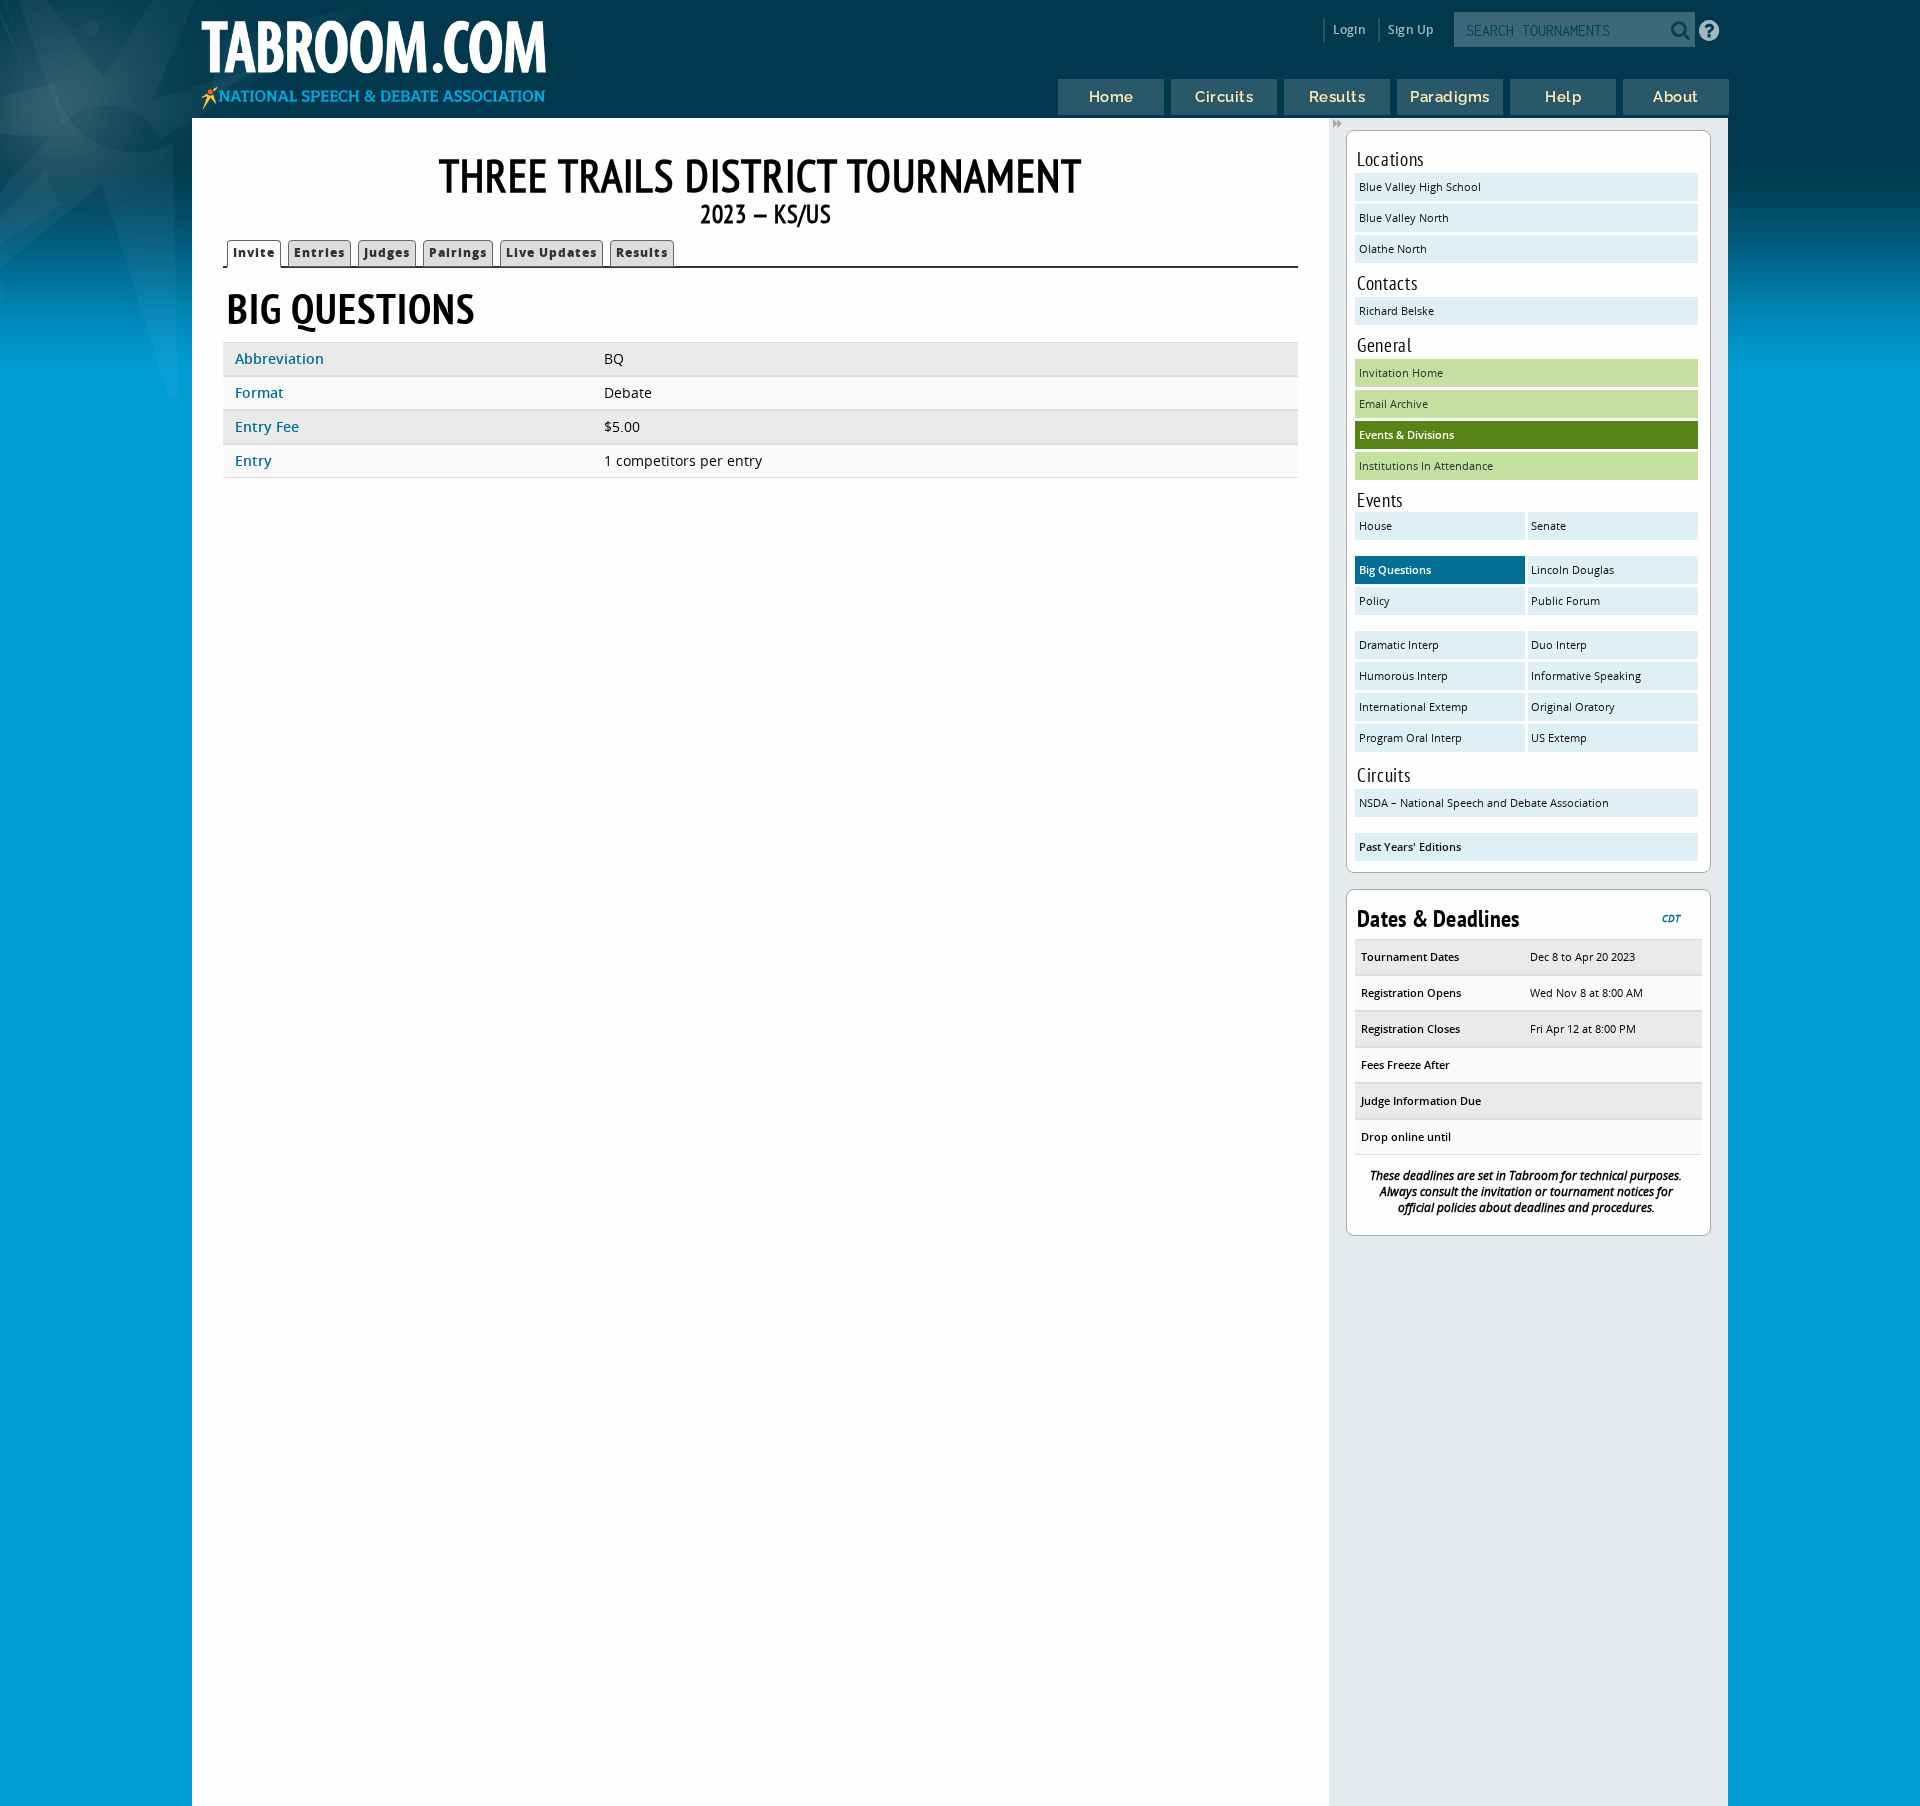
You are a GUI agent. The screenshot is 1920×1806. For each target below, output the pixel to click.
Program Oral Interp (1410, 737)
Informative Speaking (1586, 675)
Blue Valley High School (1420, 186)
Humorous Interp (1403, 675)
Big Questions (1395, 569)
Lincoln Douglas (1572, 569)
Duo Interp (1559, 644)
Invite (254, 252)
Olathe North (1393, 248)
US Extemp (1559, 737)
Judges (387, 252)
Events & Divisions (1406, 434)
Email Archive (1393, 403)
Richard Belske (1396, 310)
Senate (1548, 525)
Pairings (458, 252)
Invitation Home (1401, 372)
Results (642, 252)
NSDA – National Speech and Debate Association (1484, 802)
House (1375, 525)
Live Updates (551, 252)
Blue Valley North (1404, 217)
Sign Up (1410, 29)
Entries (319, 252)
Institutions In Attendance (1426, 465)
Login (1349, 29)
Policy (1374, 600)
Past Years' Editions (1410, 846)
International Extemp (1413, 706)
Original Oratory (1573, 706)
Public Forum (1565, 600)
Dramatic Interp (1399, 644)
